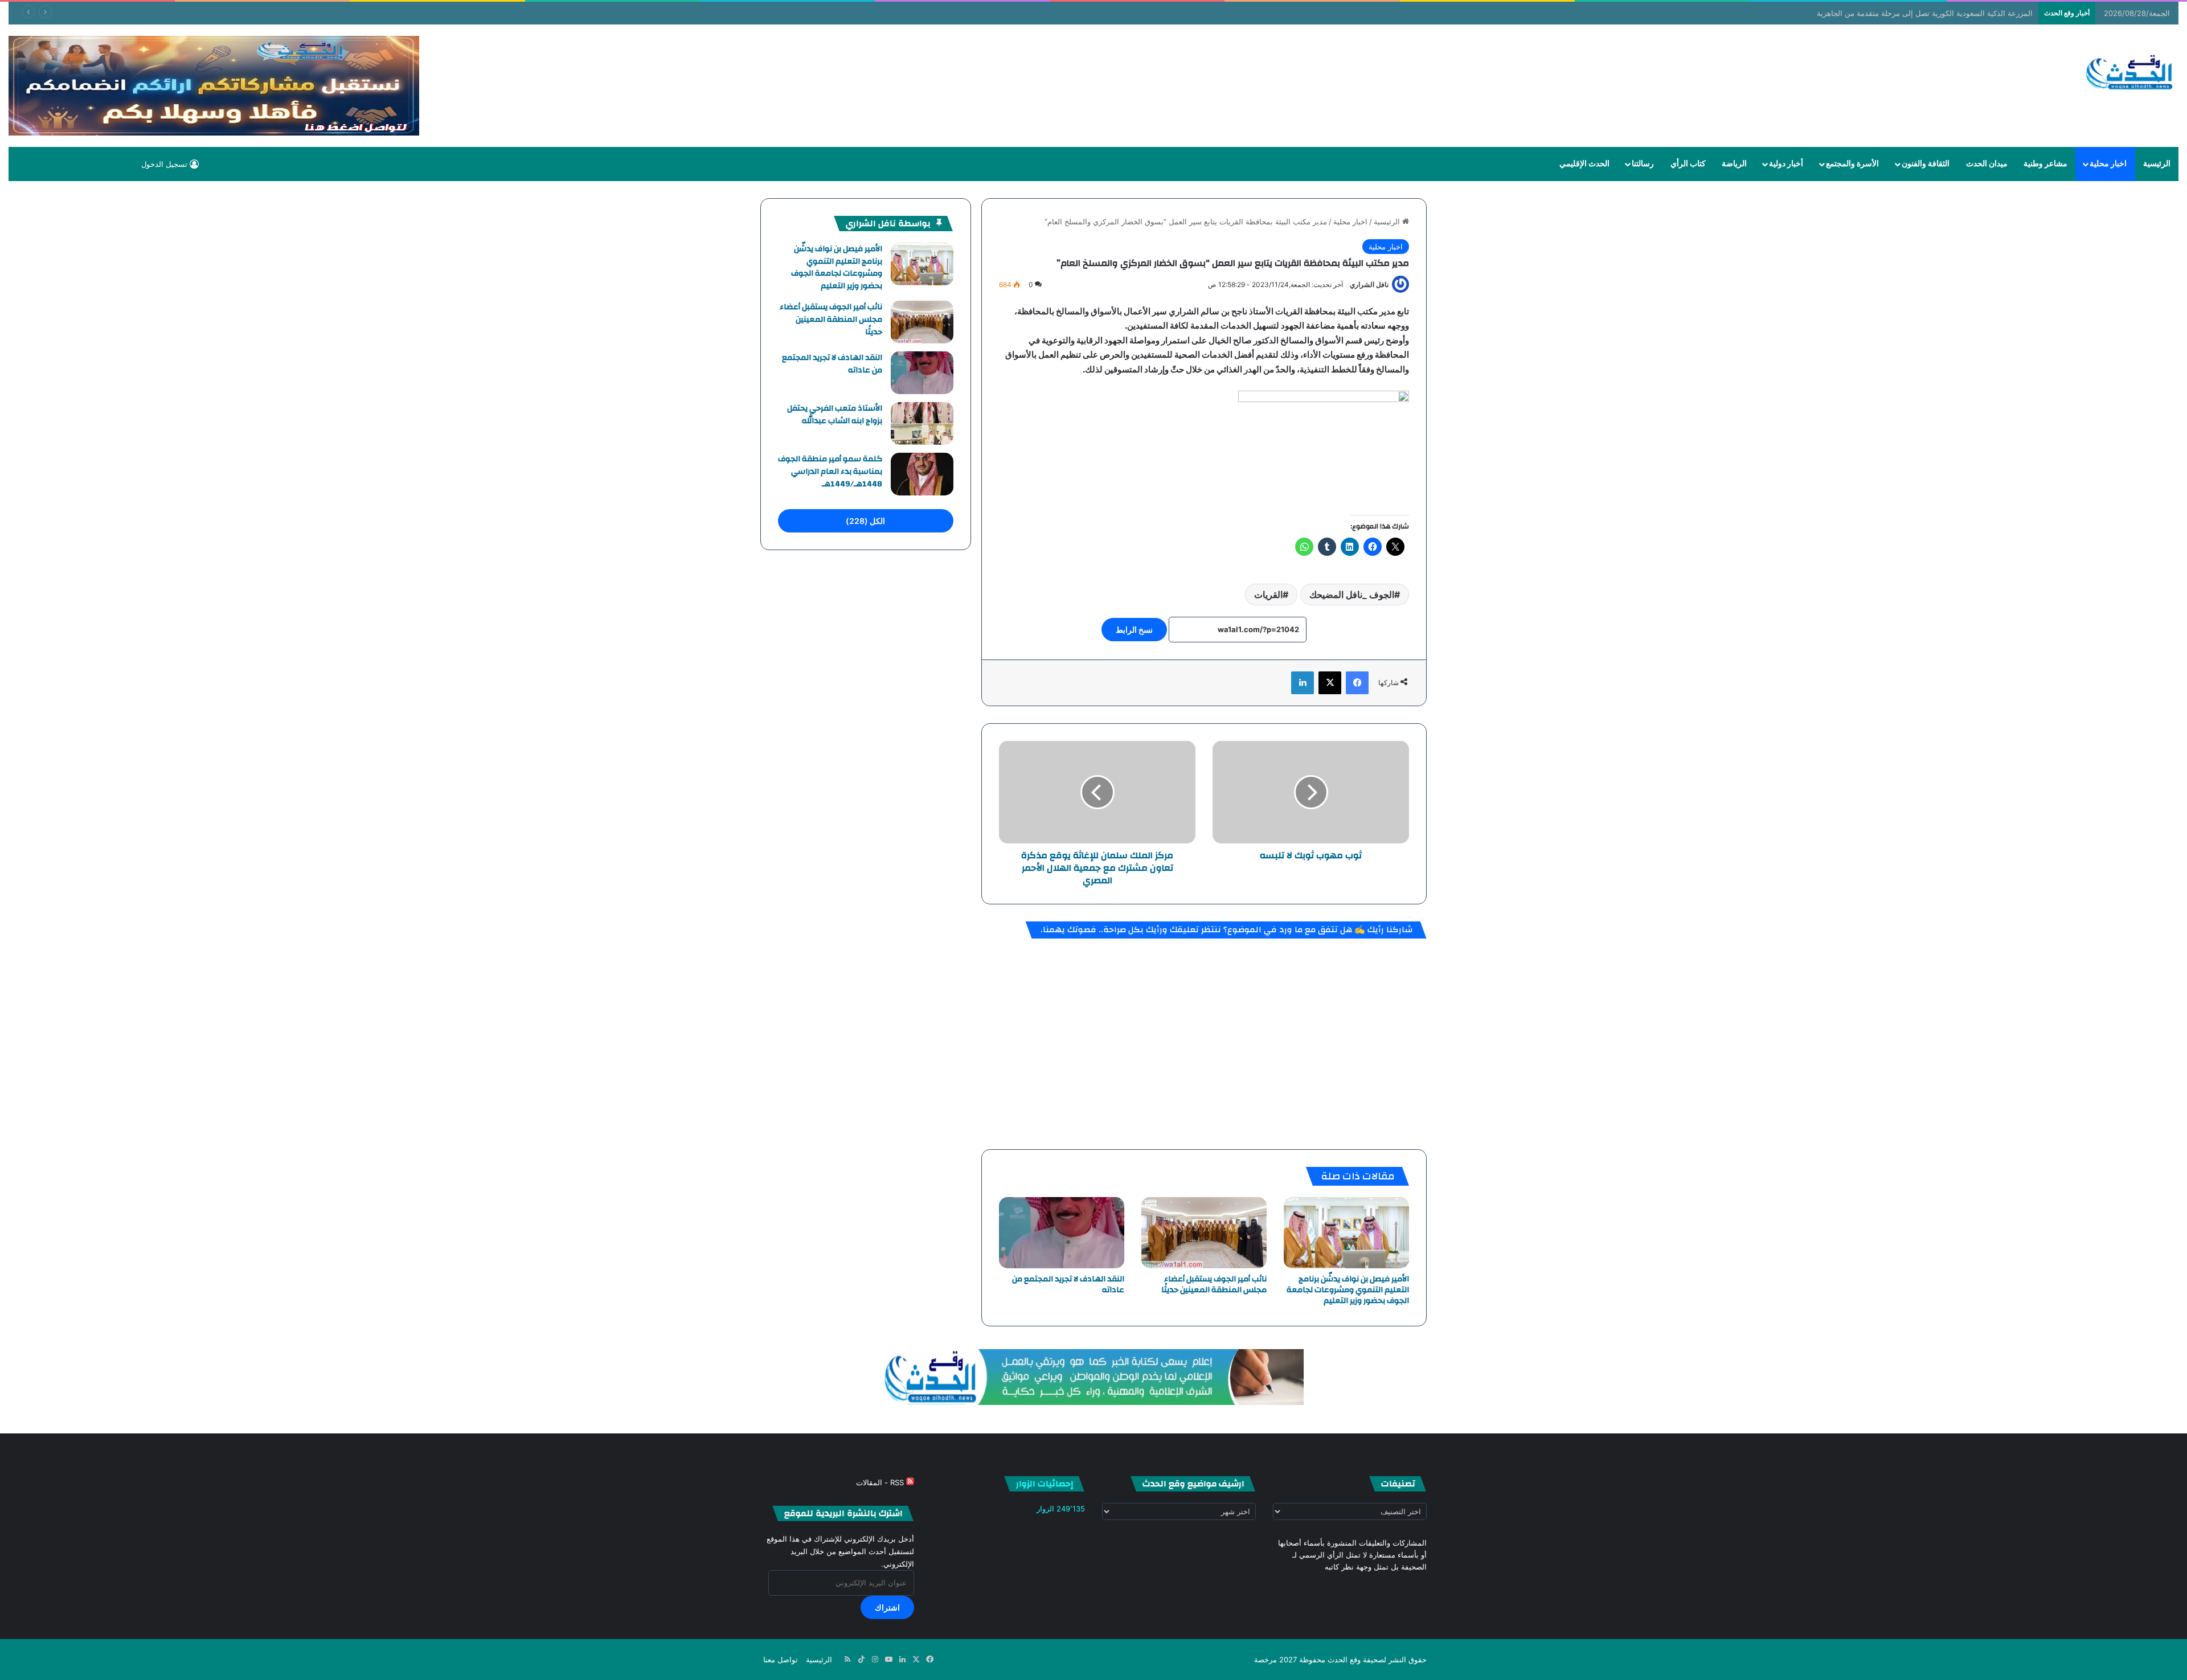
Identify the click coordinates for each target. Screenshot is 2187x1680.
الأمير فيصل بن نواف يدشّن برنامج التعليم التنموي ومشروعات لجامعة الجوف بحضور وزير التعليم (1348, 1290)
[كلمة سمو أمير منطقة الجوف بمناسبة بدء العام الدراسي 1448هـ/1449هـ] (922, 474)
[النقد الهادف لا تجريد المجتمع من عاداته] (1062, 1232)
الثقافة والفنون (1926, 164)
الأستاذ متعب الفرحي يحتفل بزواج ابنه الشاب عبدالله (835, 415)
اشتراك (887, 1607)
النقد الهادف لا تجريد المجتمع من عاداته (1068, 1284)
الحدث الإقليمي (1584, 164)
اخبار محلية (2108, 164)
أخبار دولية (1786, 164)
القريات (1268, 595)
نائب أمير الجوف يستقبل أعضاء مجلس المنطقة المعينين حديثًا (1214, 1284)
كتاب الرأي (1688, 164)
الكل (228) (865, 521)
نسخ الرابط (1134, 630)
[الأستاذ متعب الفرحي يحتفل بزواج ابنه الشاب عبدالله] (922, 423)
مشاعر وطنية (2045, 164)
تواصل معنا (781, 1659)
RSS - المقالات (881, 1482)
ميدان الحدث (1987, 164)
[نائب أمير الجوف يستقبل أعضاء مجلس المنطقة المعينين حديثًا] (1204, 1232)
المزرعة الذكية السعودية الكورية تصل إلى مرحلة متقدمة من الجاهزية (1925, 13)
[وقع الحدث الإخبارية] (2130, 73)
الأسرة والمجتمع (1852, 164)
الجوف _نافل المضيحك (1352, 595)
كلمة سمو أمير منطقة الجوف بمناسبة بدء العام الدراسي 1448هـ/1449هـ (830, 471)
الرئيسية (2157, 164)
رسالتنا (1643, 164)
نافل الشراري (1369, 284)
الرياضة (1734, 164)
